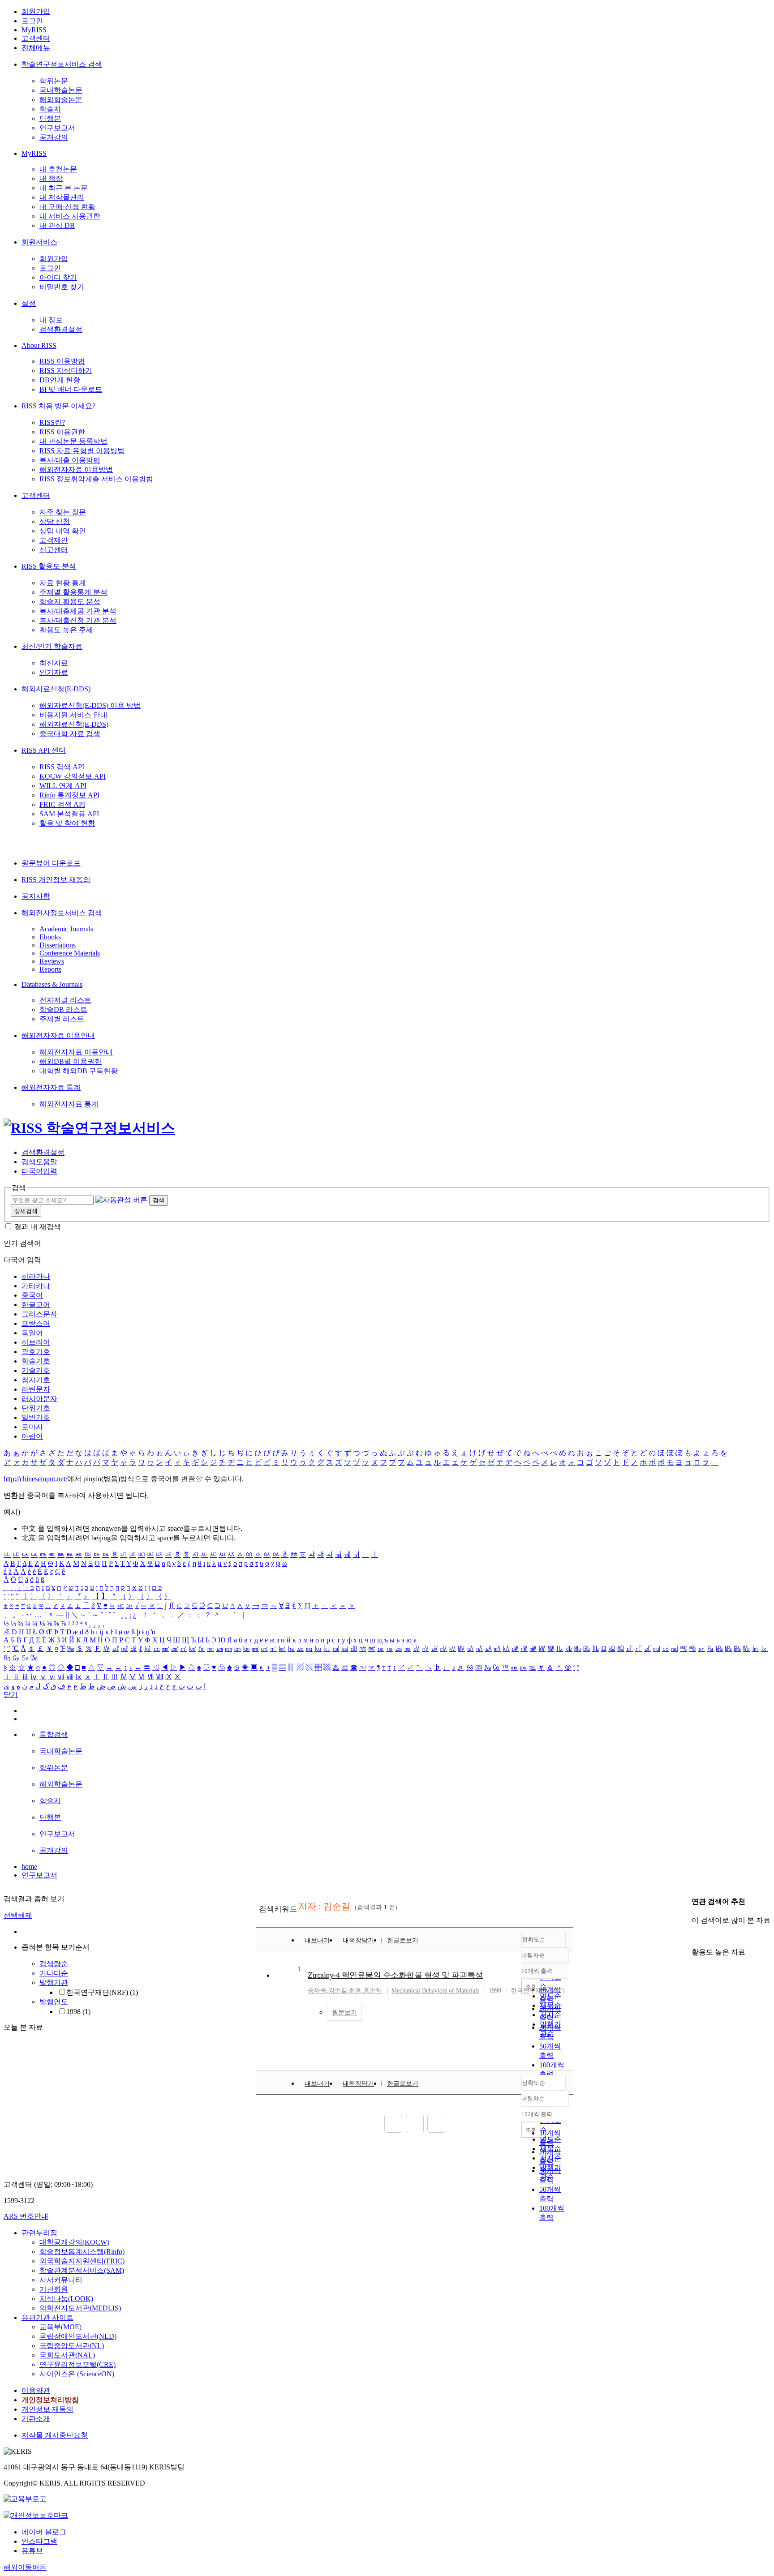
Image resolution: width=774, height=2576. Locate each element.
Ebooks (50, 937)
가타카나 (36, 1286)
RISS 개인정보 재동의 (56, 880)
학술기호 (36, 1361)
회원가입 (36, 11)
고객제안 (54, 540)
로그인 (32, 21)
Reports (50, 969)
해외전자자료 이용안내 (58, 1035)
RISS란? (52, 422)
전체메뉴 (36, 48)
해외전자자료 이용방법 (76, 469)
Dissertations (58, 945)
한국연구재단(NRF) (102, 1992)
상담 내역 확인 (63, 531)
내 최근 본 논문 (64, 188)
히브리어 (36, 1342)
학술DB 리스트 (63, 1009)
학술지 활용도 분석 (70, 602)
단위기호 (36, 1408)
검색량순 (54, 1964)
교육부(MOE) (60, 2327)
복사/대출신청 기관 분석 (78, 620)
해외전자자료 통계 (51, 1087)
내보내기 (317, 1940)
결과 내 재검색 (38, 1227)
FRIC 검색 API (62, 804)
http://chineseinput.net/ (35, 1479)
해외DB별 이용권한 (71, 1061)
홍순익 (373, 1991)
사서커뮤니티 (61, 2280)
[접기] (694, 1936)
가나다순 (54, 1973)
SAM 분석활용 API (69, 814)
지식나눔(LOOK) (66, 2299)
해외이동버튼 (25, 2567)
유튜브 (32, 2551)
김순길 (338, 1991)
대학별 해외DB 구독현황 (79, 1071)
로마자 (32, 1427)
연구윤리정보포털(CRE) (77, 2364)
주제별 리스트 (62, 1019)
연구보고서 (57, 128)
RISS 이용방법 (62, 361)
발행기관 (54, 1982)
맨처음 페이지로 (393, 2124)
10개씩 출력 (537, 2114)
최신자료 (54, 663)
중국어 (32, 1295)
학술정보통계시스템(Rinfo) (82, 2252)
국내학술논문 (61, 90)
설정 (29, 303)
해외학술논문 (61, 100)
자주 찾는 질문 (63, 512)
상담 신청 (55, 521)
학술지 (50, 109)
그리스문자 (39, 1314)
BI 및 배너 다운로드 (71, 389)
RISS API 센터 (44, 750)
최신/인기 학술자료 (52, 646)
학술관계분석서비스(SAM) (82, 2270)
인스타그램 (39, 2541)
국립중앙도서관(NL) (72, 2346)
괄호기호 (36, 1352)
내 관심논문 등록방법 (73, 441)
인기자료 (54, 672)
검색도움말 (39, 1162)
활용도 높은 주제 (66, 630)
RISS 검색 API (62, 767)
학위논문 (54, 81)
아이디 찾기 (58, 277)
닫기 (11, 1695)
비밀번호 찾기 (62, 287)
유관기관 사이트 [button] (47, 2317)
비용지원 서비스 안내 (73, 715)
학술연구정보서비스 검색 (62, 64)
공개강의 (54, 137)
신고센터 (54, 550)
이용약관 (36, 2390)
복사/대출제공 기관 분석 (78, 611)
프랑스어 (36, 1323)
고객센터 (36, 38)
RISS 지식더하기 (66, 371)
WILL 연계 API (63, 786)
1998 (78, 2012)
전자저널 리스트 (65, 1000)
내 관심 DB (57, 225)
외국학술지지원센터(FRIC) (82, 2261)
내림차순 (533, 1955)
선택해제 (18, 1915)
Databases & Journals (52, 984)
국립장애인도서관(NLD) (78, 2336)
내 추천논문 (58, 169)
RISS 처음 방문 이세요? (58, 406)
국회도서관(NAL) (67, 2355)
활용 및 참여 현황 (67, 823)
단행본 (50, 118)
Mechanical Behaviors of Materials (435, 1991)
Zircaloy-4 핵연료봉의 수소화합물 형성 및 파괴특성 (395, 1975)
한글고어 (36, 1305)
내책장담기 (358, 1940)
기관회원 (54, 2289)
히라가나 (36, 1276)
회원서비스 (39, 242)
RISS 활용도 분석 (49, 566)
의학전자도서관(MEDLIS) (80, 2308)
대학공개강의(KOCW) (74, 2242)
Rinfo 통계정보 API (69, 795)
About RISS (39, 345)
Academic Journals (66, 929)
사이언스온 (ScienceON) (77, 2374)
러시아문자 (39, 1399)
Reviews (52, 961)
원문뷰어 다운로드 (51, 863)
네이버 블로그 (44, 2532)
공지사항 (36, 896)
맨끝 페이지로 (436, 2124)
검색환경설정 (61, 329)
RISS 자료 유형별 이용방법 (82, 451)
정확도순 (533, 1940)
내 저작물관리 (62, 197)
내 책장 (51, 178)
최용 (355, 1991)
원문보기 (344, 2012)
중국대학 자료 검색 (70, 734)
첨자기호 (36, 1380)
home (29, 1867)
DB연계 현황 (60, 380)
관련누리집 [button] (39, 2233)
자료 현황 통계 (63, 583)
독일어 (32, 1333)
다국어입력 (39, 1171)
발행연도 (54, 2002)
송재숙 (317, 1991)
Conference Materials (70, 953)
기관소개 (36, 2419)
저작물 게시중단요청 (55, 2435)
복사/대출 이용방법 (70, 460)
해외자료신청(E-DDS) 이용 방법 (90, 705)
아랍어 (32, 1436)
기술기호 (36, 1370)
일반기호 (36, 1417)
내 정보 (51, 320)
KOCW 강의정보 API (73, 776)
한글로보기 (403, 1940)
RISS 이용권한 (62, 432)
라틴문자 (36, 1389)
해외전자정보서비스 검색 (62, 913)
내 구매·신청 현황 (67, 207)
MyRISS (34, 30)
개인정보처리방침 (50, 2400)
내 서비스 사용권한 (70, 216)
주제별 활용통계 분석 (73, 592)
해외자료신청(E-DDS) (56, 689)
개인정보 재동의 (47, 2409)
